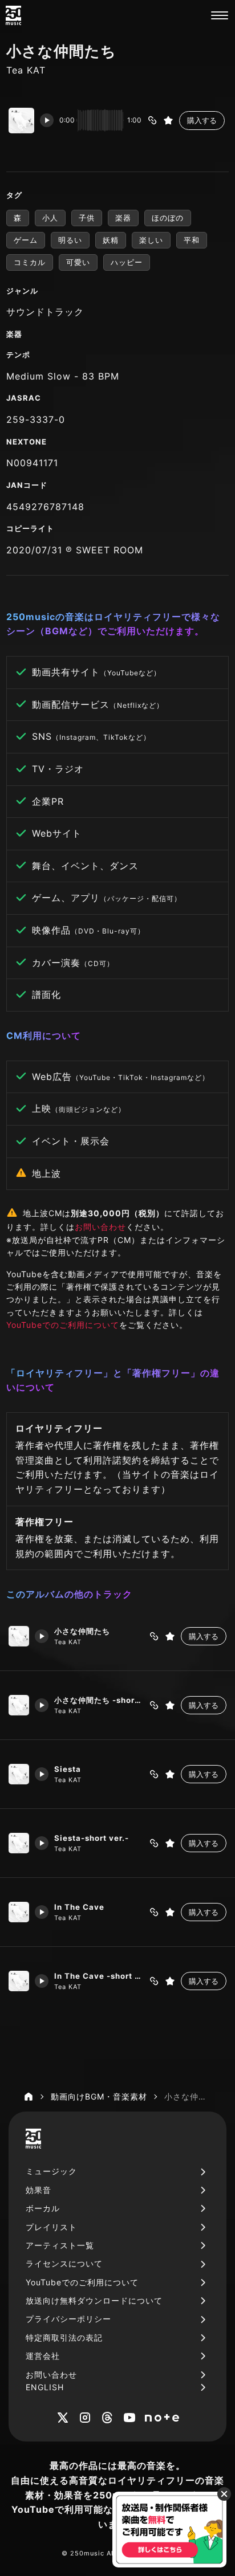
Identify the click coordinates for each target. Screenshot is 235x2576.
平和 (192, 240)
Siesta (68, 1769)
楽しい (151, 240)
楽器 (123, 218)
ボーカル (43, 2208)
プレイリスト (51, 2227)
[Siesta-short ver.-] (19, 1843)
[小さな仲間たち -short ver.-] (19, 1705)
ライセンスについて (64, 2263)
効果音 (39, 2190)
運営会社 (43, 2356)
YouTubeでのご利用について (63, 1325)
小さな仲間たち (82, 1631)
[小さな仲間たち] (19, 1636)
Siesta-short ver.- (92, 1838)
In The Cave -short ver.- (99, 1976)
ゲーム (26, 240)
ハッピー (127, 262)
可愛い (78, 262)
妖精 (111, 240)
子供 (87, 218)
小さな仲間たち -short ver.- (99, 1700)
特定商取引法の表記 (64, 2337)
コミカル (30, 262)
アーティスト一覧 (60, 2245)
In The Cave (79, 1907)
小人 (50, 218)
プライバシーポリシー (68, 2319)
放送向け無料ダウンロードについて (94, 2300)
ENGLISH (45, 2387)
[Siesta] (19, 1774)
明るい (70, 240)
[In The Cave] (19, 1912)
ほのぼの (168, 218)
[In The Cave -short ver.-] (19, 1981)
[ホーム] (29, 2097)
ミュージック (51, 2171)
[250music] (13, 15)
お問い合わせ (100, 1227)
